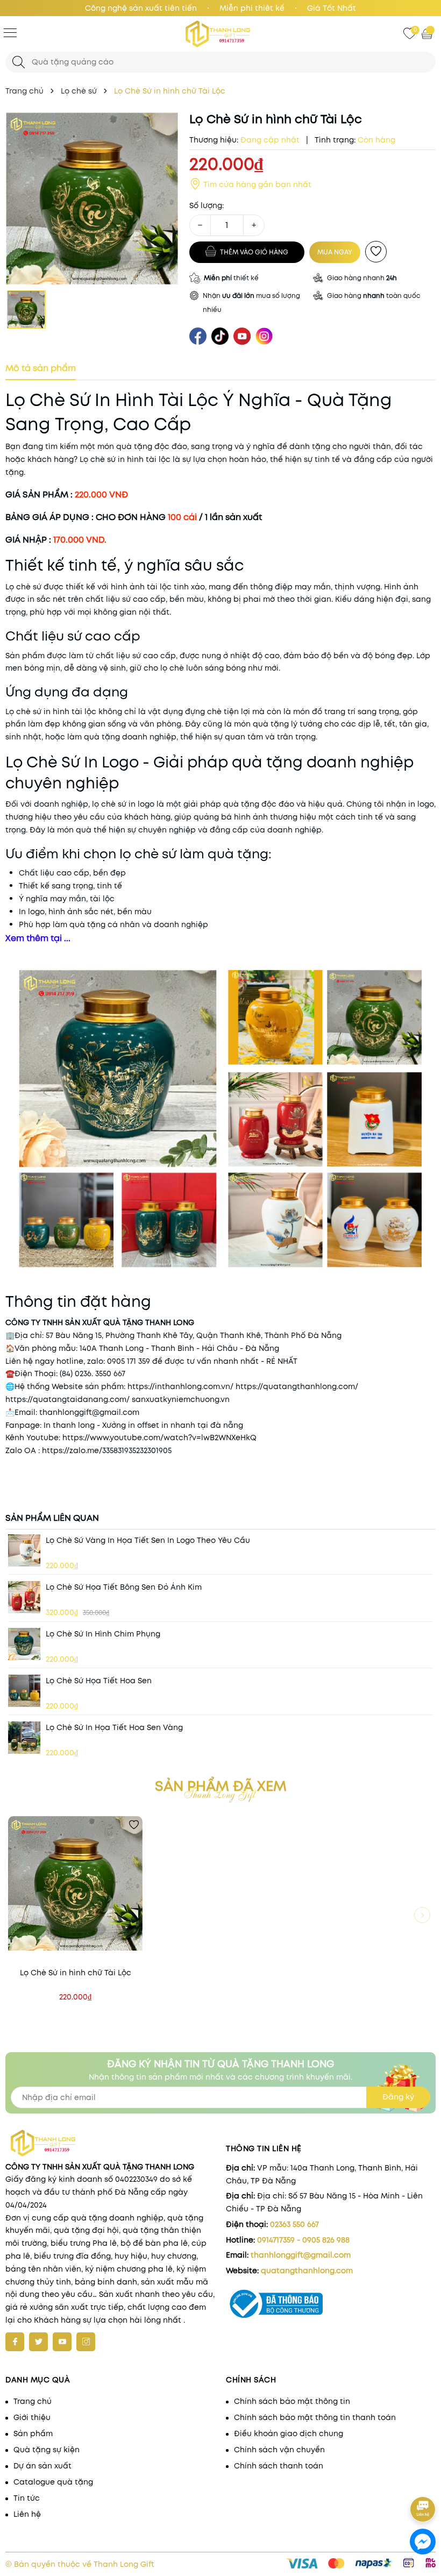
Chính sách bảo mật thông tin (292, 2401)
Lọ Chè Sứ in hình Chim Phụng (103, 1634)
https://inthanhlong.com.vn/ (180, 1386)
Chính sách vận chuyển (279, 2450)
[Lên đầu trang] (424, 2479)
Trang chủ (33, 2401)
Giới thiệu (32, 2417)
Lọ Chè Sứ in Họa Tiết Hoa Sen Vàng (114, 1727)
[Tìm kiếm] (19, 62)
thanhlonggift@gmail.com (301, 2255)
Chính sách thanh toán (279, 2466)
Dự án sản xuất (42, 2466)
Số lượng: (207, 205)
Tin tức (27, 2498)
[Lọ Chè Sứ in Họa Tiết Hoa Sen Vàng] (24, 1738)
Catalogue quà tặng (53, 2482)
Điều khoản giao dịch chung (289, 2433)
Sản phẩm (33, 2433)
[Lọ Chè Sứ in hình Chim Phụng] (24, 1644)
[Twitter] (38, 2342)
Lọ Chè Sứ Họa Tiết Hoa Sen (99, 1681)
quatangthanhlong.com (307, 2271)
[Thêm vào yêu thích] (376, 252)
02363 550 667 (294, 2224)
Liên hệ (27, 2514)
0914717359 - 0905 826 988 (303, 2240)
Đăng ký (398, 2097)
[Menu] (10, 32)
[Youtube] (62, 2342)
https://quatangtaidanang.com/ (67, 1399)
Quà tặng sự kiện (47, 2450)
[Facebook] (15, 2342)
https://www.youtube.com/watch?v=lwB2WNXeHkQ (159, 1438)
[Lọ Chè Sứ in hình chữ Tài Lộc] (75, 1883)
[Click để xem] (92, 198)
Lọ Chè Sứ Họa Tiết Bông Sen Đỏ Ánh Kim (124, 1587)
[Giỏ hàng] (428, 33)
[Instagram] (86, 2342)
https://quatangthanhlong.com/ (297, 1386)
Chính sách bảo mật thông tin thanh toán (315, 2417)
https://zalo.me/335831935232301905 (107, 1450)
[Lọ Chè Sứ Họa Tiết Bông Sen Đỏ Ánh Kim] (24, 1597)
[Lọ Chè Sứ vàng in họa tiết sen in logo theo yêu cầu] (24, 1550)
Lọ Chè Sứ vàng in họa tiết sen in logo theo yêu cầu (148, 1540)
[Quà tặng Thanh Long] (220, 34)
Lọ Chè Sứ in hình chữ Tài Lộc (76, 1973)
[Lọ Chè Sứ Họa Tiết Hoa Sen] (24, 1691)
